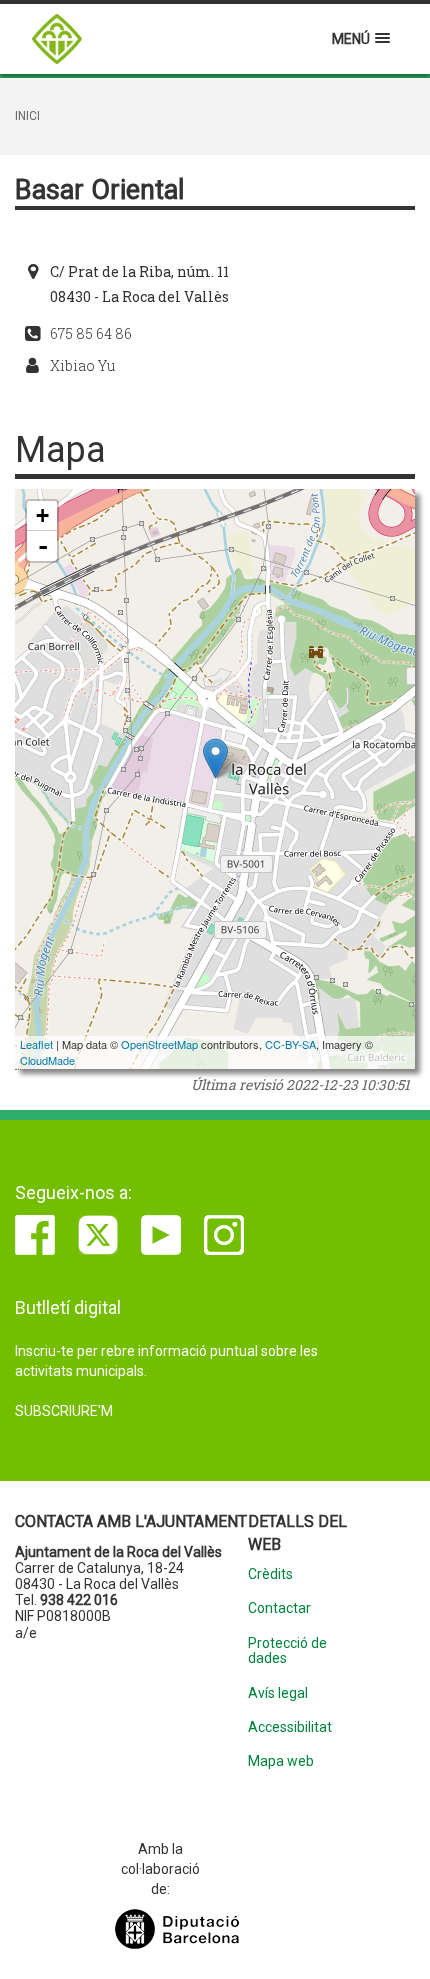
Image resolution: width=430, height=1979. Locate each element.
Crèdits (270, 1574)
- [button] (43, 546)
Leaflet (36, 1044)
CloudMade (47, 1060)
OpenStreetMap (159, 1044)
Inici (27, 116)
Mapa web (281, 1761)
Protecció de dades (287, 1651)
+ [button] (42, 515)
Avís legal (278, 1693)
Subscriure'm (64, 1411)
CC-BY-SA (290, 1044)
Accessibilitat (290, 1727)
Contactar (279, 1608)
